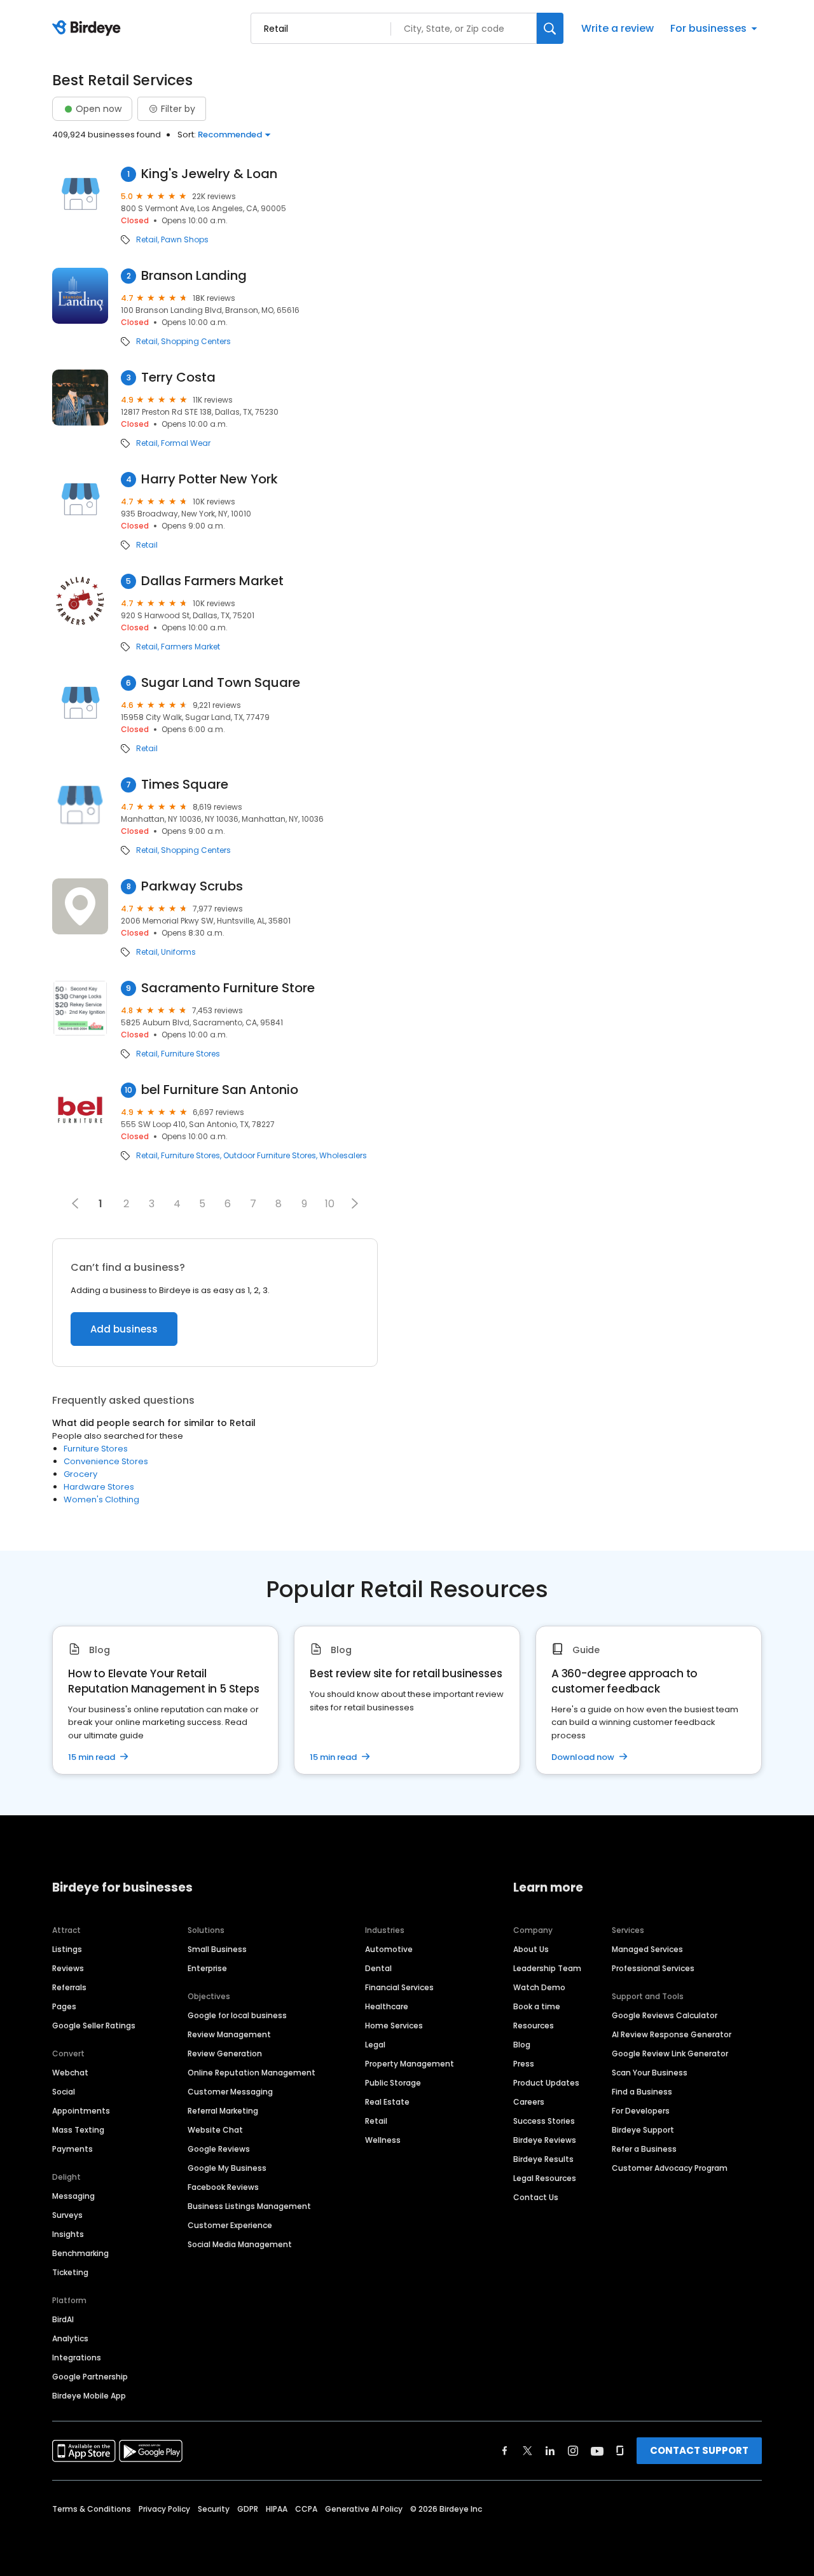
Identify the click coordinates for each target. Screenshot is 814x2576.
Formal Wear (186, 443)
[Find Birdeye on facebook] (505, 2451)
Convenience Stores (106, 1461)
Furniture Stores (190, 1054)
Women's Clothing (101, 1499)
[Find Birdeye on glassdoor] (620, 2451)
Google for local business (237, 2015)
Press (524, 2064)
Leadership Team (547, 1968)
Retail (147, 240)
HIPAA (277, 2509)
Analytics (70, 2338)
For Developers (641, 2111)
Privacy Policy (164, 2509)
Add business (124, 1329)
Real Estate (387, 2102)
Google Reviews (219, 2149)
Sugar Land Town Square (221, 683)
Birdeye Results (543, 2159)
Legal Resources (545, 2178)
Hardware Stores (99, 1487)
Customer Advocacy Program (670, 2168)
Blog (522, 2045)
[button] (355, 1203)
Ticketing (70, 2272)
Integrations (77, 2358)
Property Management (410, 2064)
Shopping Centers (196, 342)
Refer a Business (644, 2149)
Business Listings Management (249, 2206)
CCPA (306, 2509)
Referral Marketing (223, 2111)
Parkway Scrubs (192, 886)
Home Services (394, 2025)
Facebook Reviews (223, 2187)
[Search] (550, 28)
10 (330, 1204)
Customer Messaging (230, 2092)
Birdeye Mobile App (89, 2396)
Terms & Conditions (92, 2509)
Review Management (229, 2034)
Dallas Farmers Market (212, 581)
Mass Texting (78, 2130)
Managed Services (647, 1949)
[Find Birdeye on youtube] (597, 2451)
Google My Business (227, 2168)
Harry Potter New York (210, 479)
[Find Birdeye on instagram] (573, 2451)
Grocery (80, 1474)
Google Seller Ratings (94, 2025)
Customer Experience (230, 2225)
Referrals (69, 1987)
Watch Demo (539, 1987)
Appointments (81, 2111)
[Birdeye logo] (89, 29)
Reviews (68, 1968)
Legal (375, 2045)
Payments (72, 2149)
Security (214, 2509)
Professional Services (653, 1968)
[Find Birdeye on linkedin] (550, 2451)
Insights (68, 2234)
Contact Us (536, 2197)
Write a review (617, 28)
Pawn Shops (185, 240)
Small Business (217, 1949)
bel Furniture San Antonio (220, 1090)
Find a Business (642, 2092)
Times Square (185, 785)
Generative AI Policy (364, 2509)
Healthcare (387, 2006)
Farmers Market (190, 647)
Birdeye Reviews (545, 2140)
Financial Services (399, 1987)
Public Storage (393, 2083)
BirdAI (63, 2319)
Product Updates (546, 2083)
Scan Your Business (650, 2073)
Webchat (70, 2073)
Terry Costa (178, 377)
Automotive (389, 1949)
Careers (529, 2102)
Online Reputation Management (252, 2073)
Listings (67, 1949)
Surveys (67, 2215)
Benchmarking (80, 2253)
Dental (378, 1968)
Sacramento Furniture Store (228, 988)
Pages (64, 2006)
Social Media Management (240, 2244)
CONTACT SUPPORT (699, 2450)
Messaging (73, 2196)
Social (64, 2092)
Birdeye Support (643, 2130)
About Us (531, 1949)
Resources (534, 2025)
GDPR (248, 2509)
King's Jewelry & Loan (209, 174)
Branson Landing (194, 276)
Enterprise (207, 1968)
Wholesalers (343, 1156)
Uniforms (178, 952)
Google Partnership (90, 2377)
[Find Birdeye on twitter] (528, 2451)
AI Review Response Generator (672, 2034)
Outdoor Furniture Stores (270, 1156)
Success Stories (544, 2121)
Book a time (537, 2006)
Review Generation (225, 2053)
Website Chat (215, 2130)
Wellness (383, 2140)
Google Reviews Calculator (665, 2015)
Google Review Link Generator (670, 2053)
